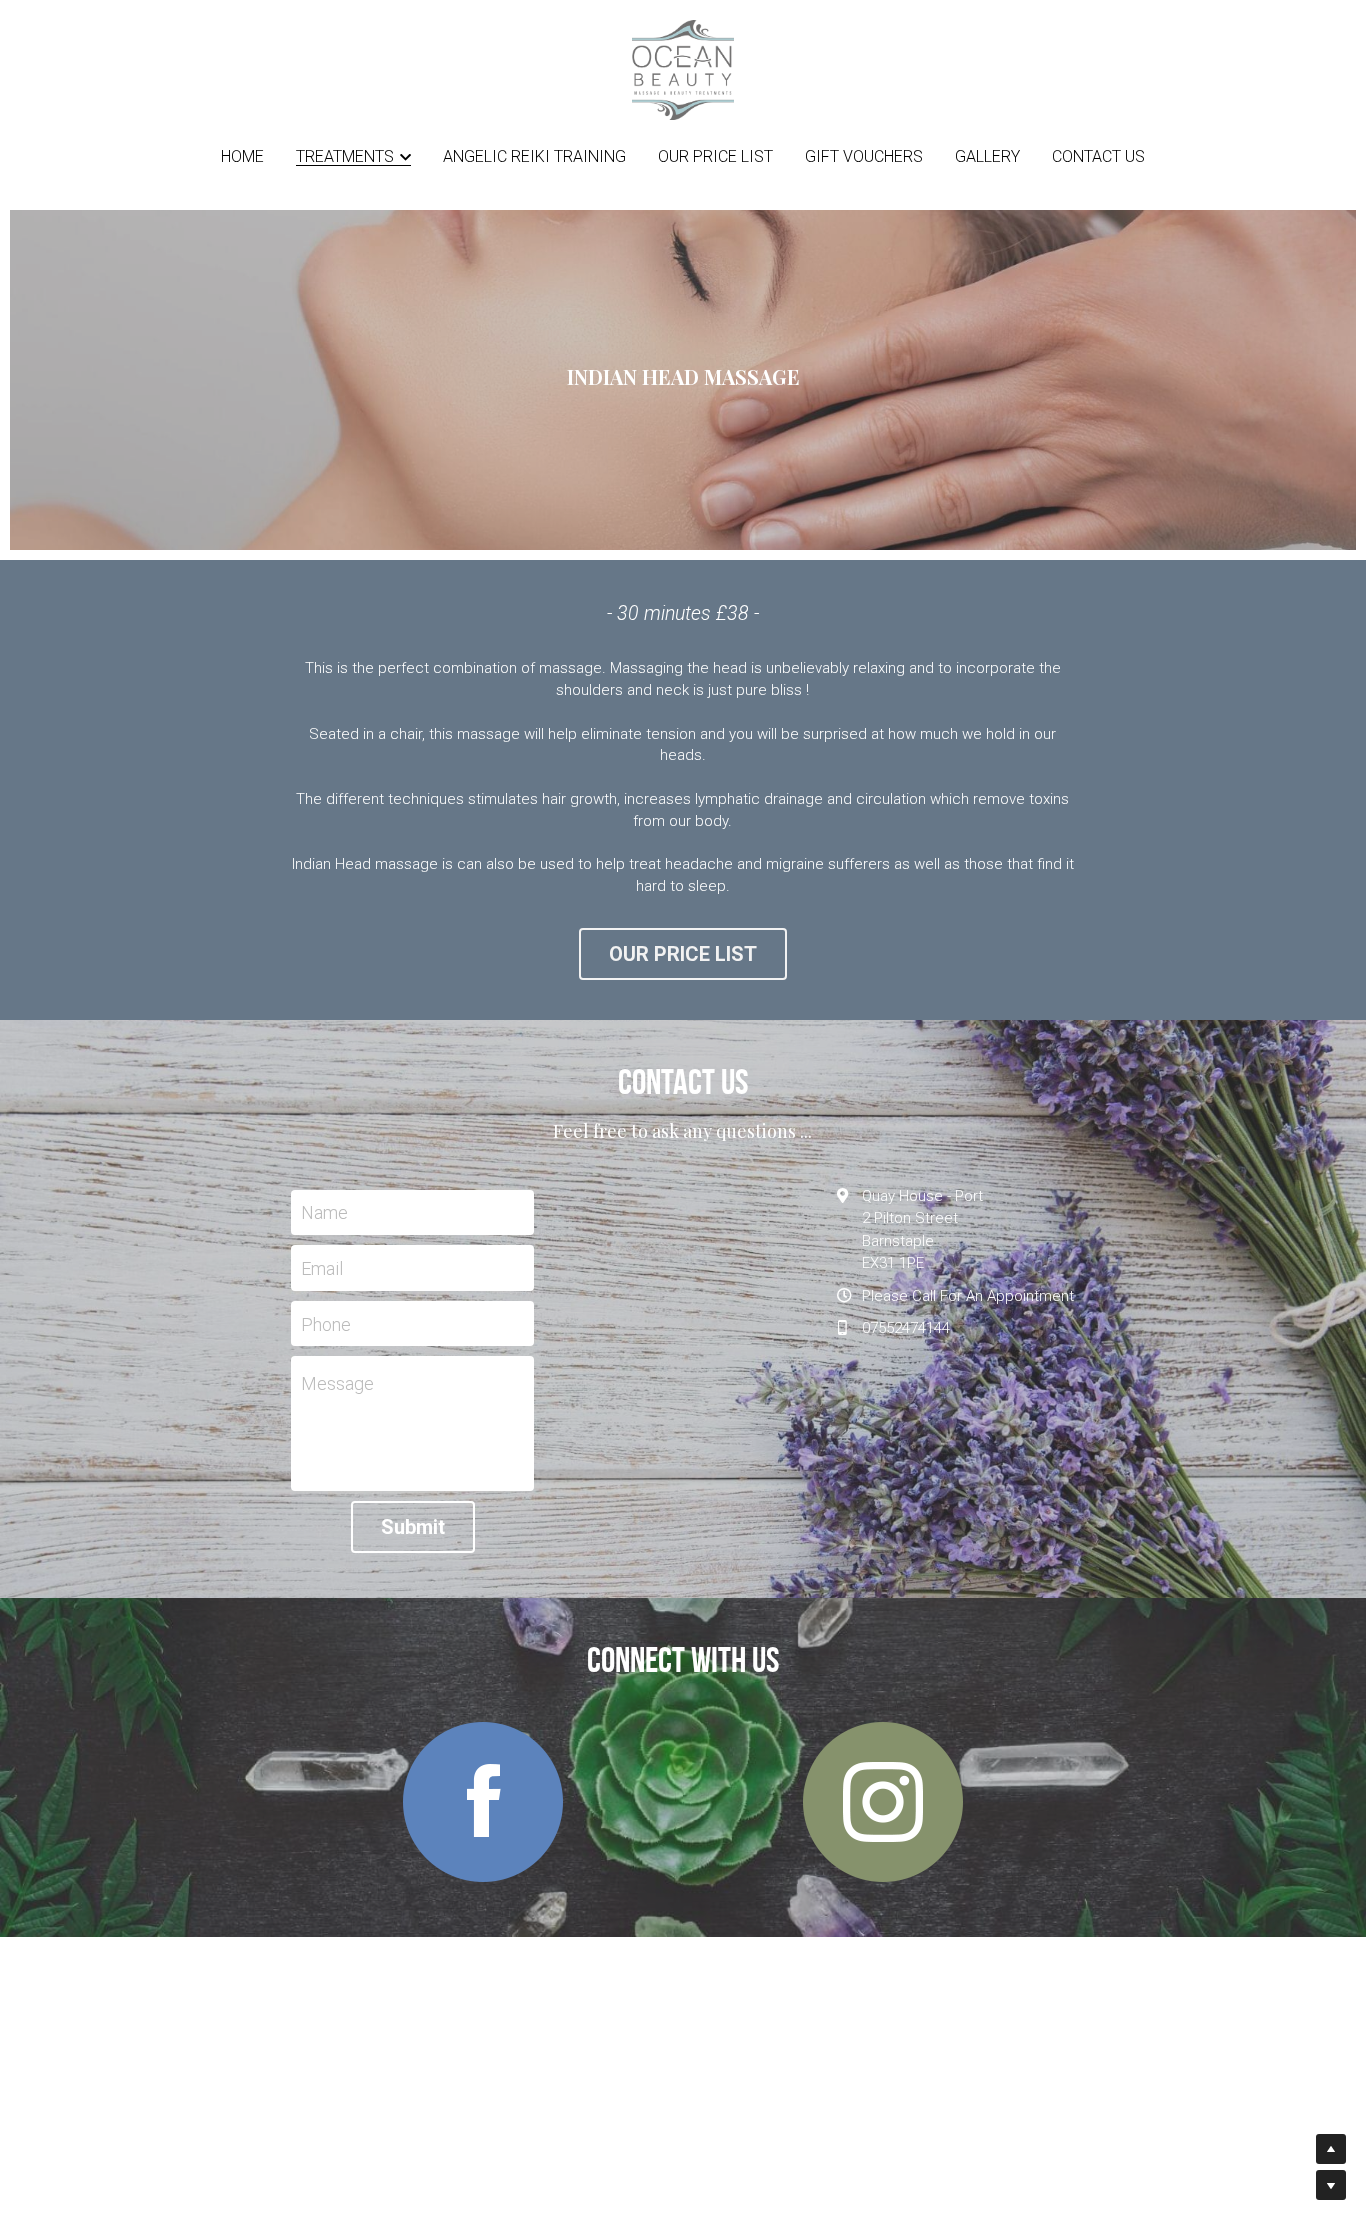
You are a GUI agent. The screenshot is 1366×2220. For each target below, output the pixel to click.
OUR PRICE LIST (683, 954)
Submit (413, 1527)
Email (322, 1268)
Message (337, 1383)
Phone (326, 1323)
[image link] (683, 68)
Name (324, 1212)
